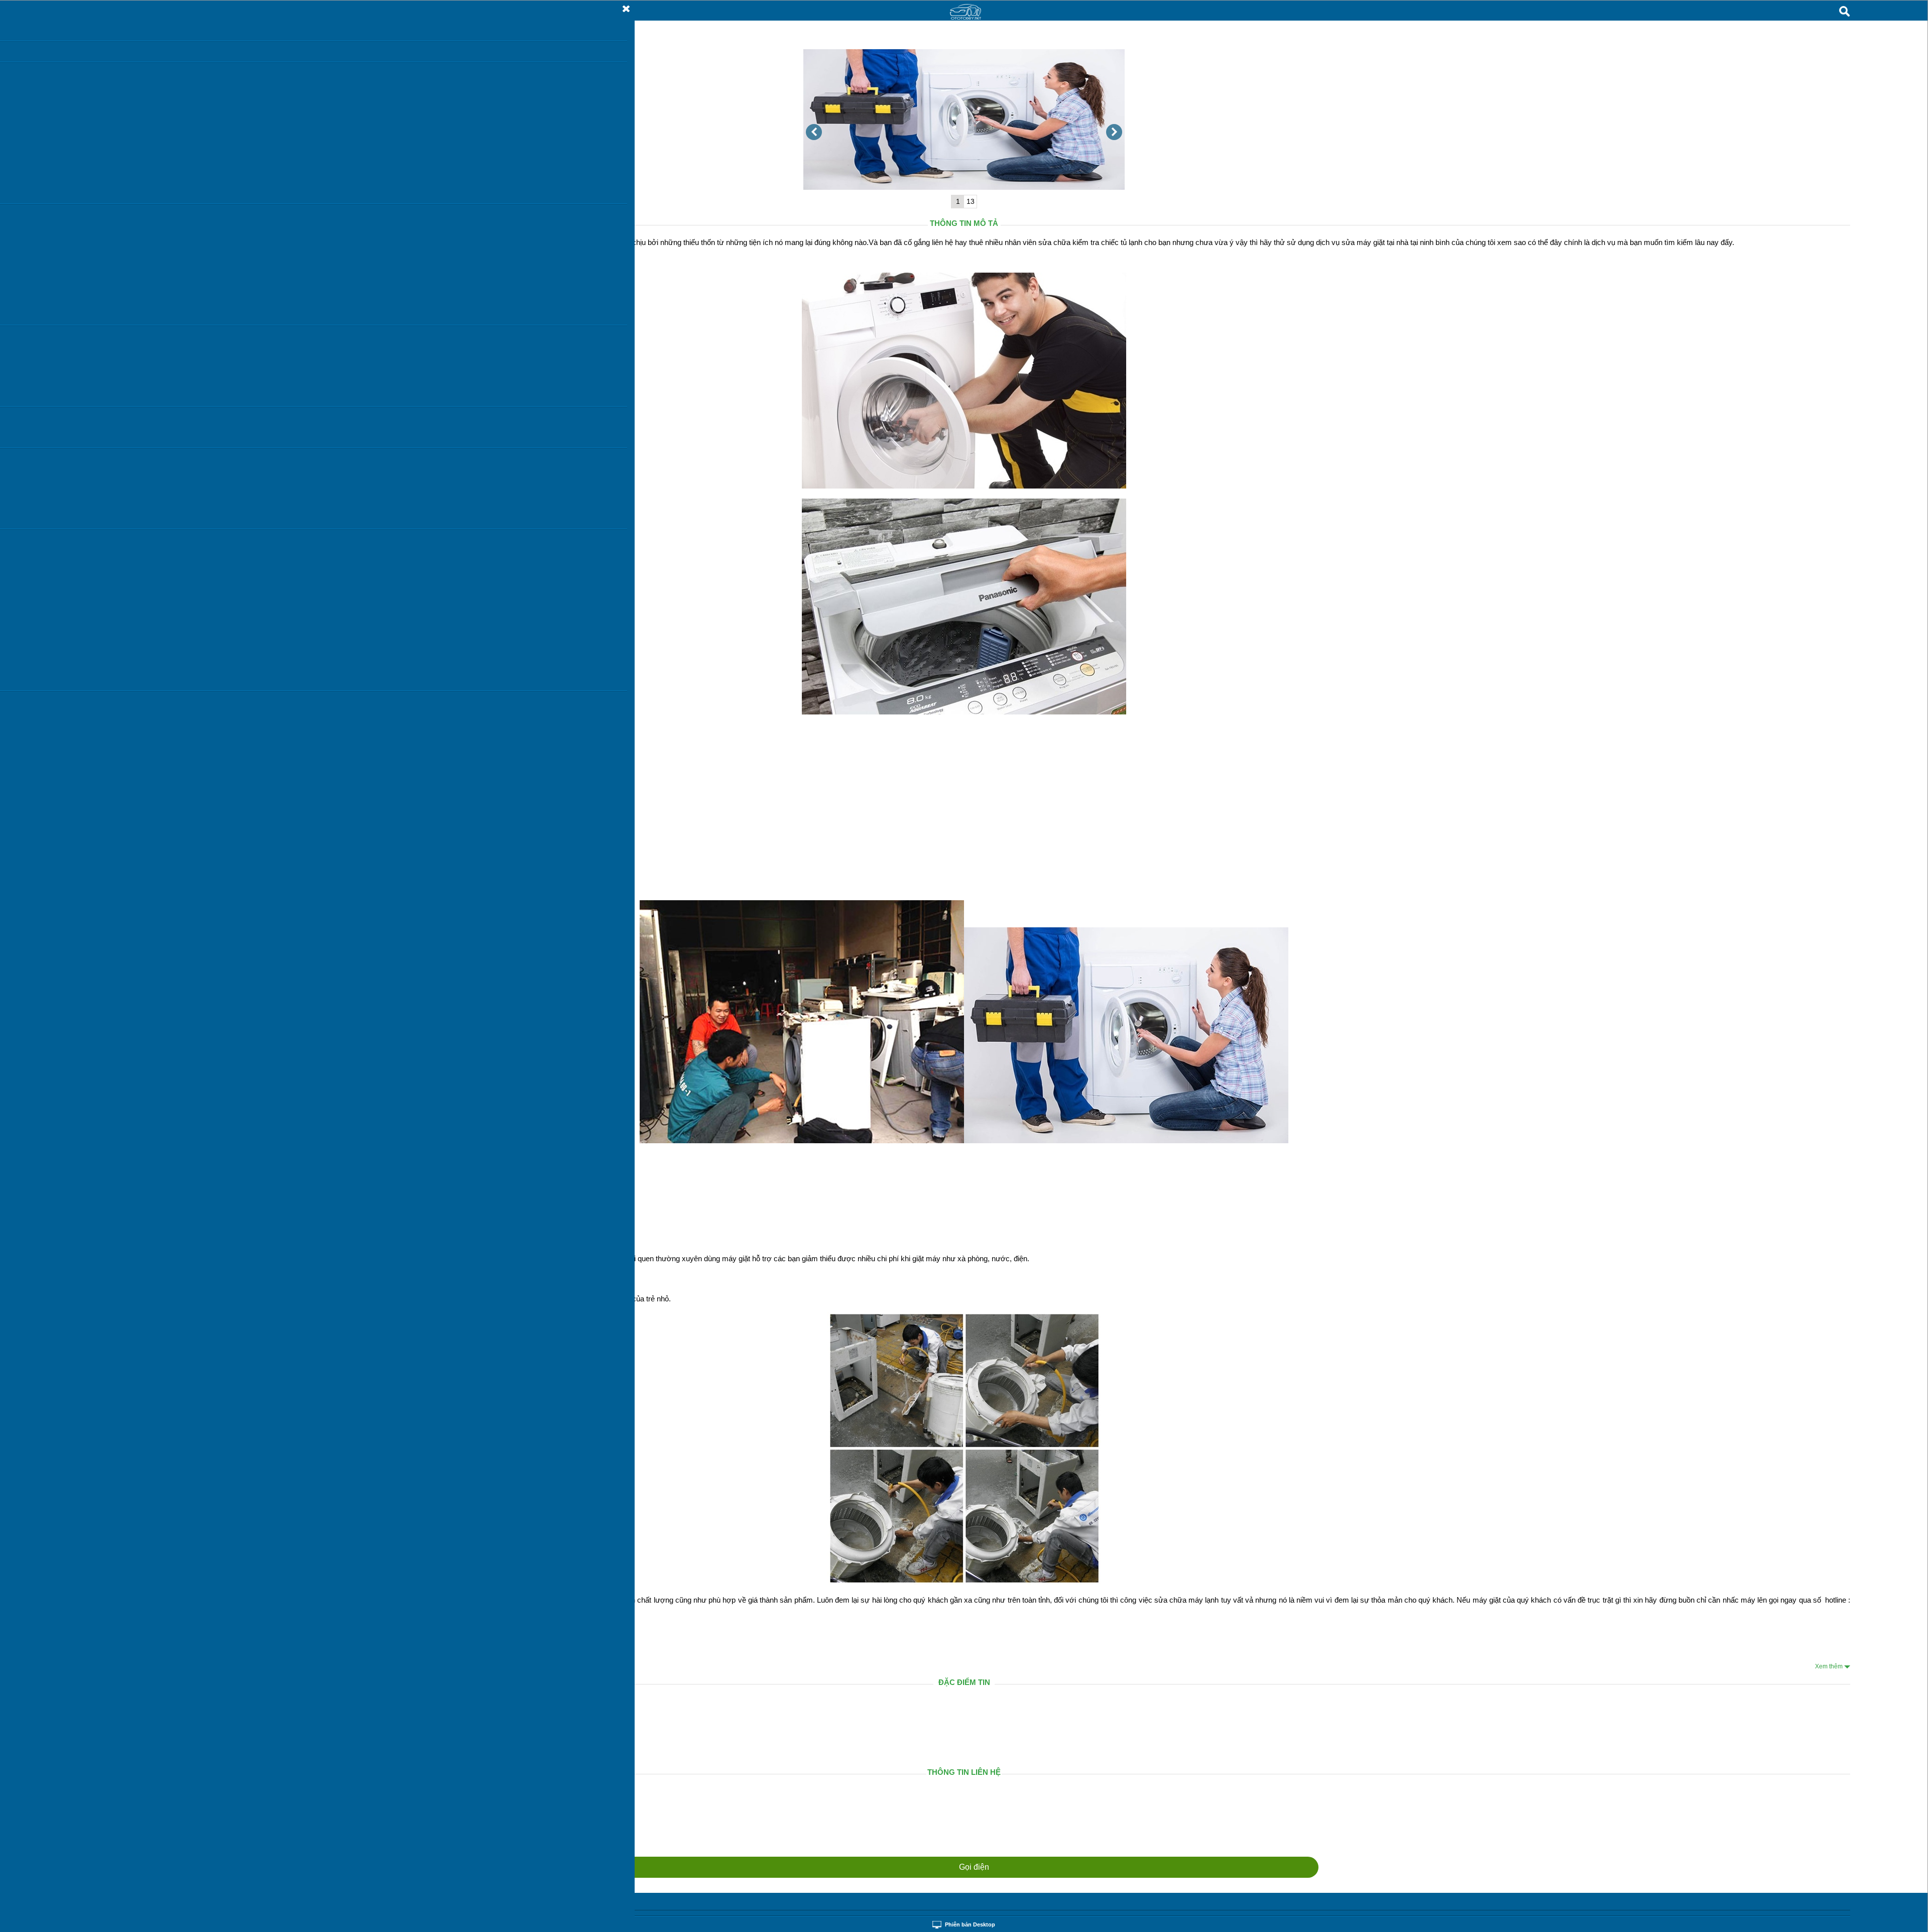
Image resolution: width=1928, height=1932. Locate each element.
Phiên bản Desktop (970, 1924)
